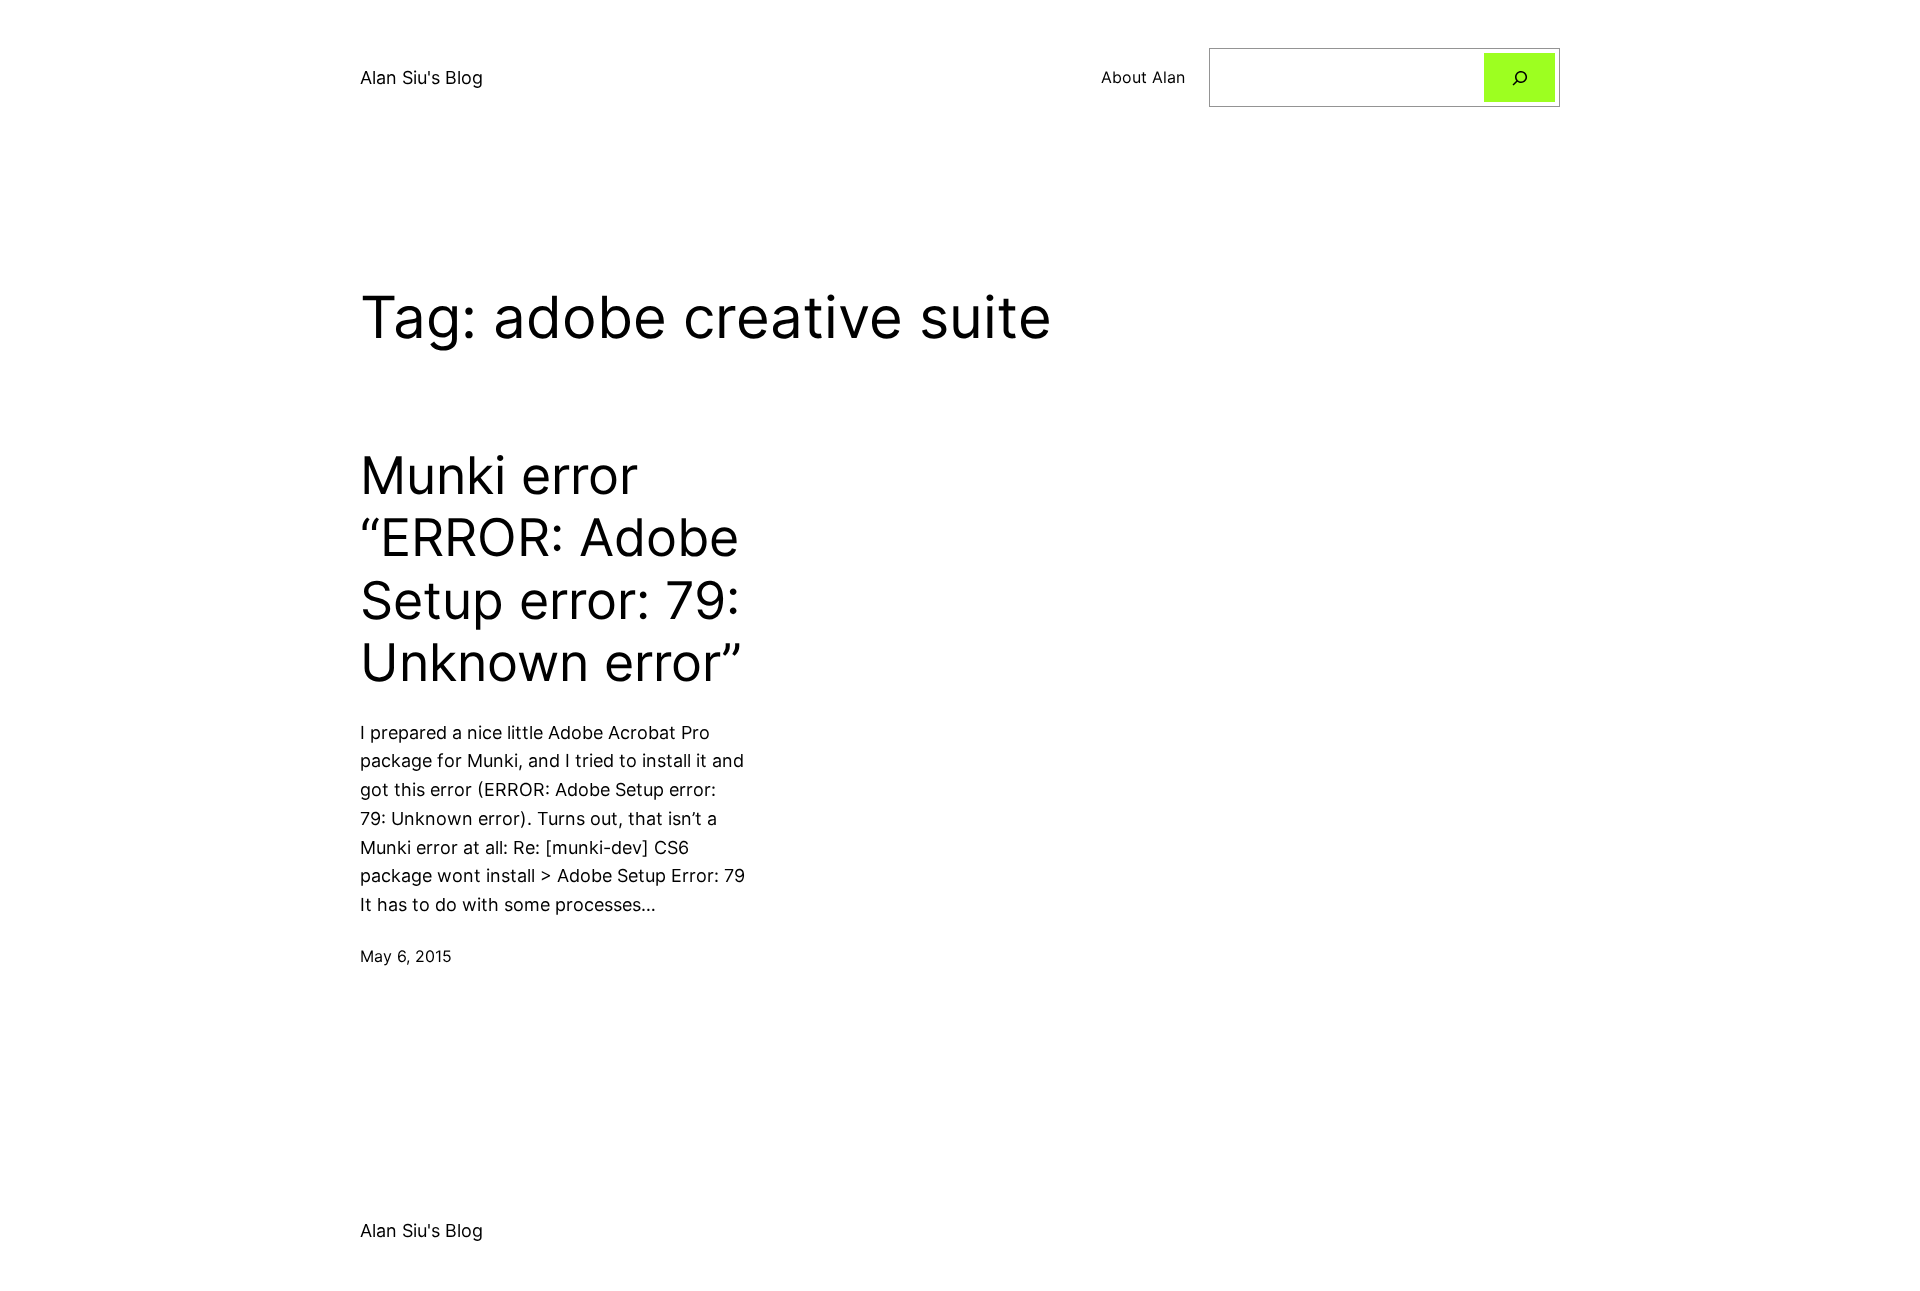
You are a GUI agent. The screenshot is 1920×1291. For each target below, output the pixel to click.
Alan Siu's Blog (421, 77)
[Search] (1519, 77)
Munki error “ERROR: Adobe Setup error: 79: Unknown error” (551, 569)
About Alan (1143, 77)
